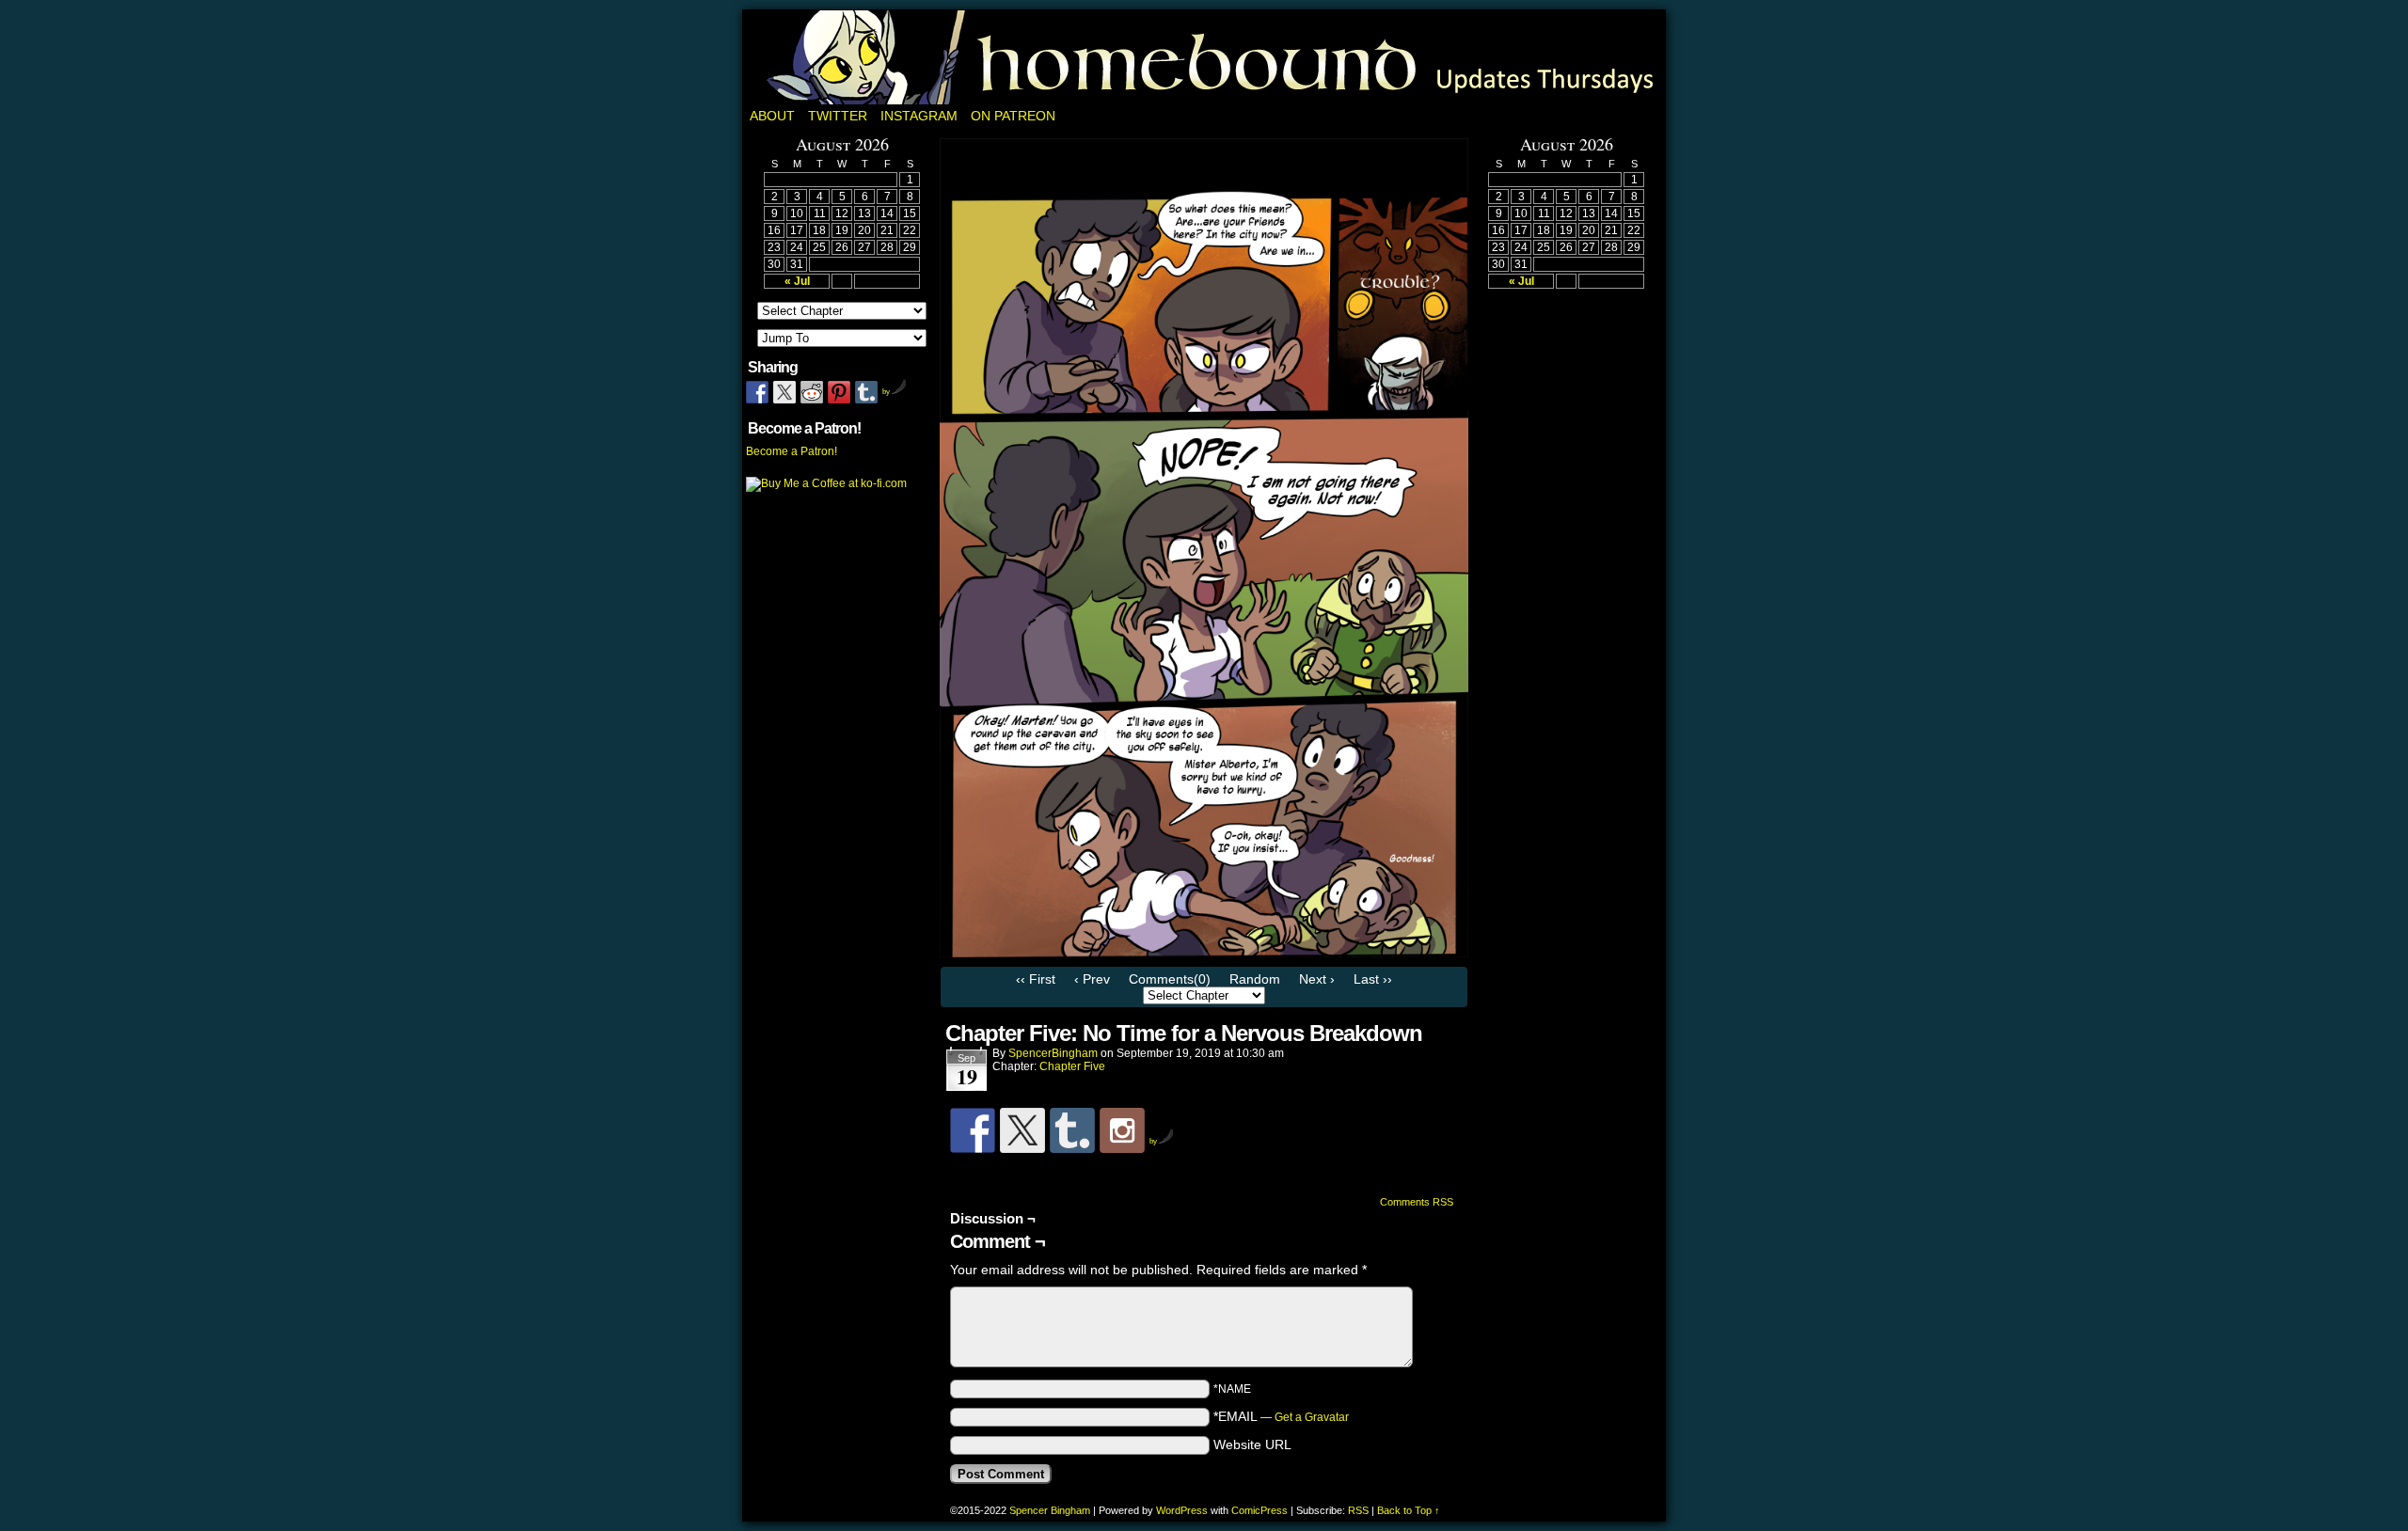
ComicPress (1259, 1510)
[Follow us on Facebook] (973, 1130)
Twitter (838, 116)
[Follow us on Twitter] (1022, 1130)
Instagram (919, 116)
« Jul (797, 281)
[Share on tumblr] (866, 392)
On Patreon (1013, 116)
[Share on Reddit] (812, 392)
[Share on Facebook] (757, 392)
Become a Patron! (792, 451)
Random (1255, 979)
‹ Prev (1092, 979)
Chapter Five (1072, 1066)
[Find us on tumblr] (1072, 1130)
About (772, 116)
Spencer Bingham (1050, 1510)
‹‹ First (1036, 979)
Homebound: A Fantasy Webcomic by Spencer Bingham (1204, 57)
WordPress (1182, 1510)
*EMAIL (1281, 1416)
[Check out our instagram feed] (1122, 1130)
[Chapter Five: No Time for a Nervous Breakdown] (1204, 953)
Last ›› (1373, 979)
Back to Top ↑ (1409, 1510)
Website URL (1252, 1444)
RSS (1358, 1510)
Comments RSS (1417, 1202)
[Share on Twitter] (784, 392)
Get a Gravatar (1312, 1417)
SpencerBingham (1053, 1053)
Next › (1317, 979)
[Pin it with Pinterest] (839, 392)
